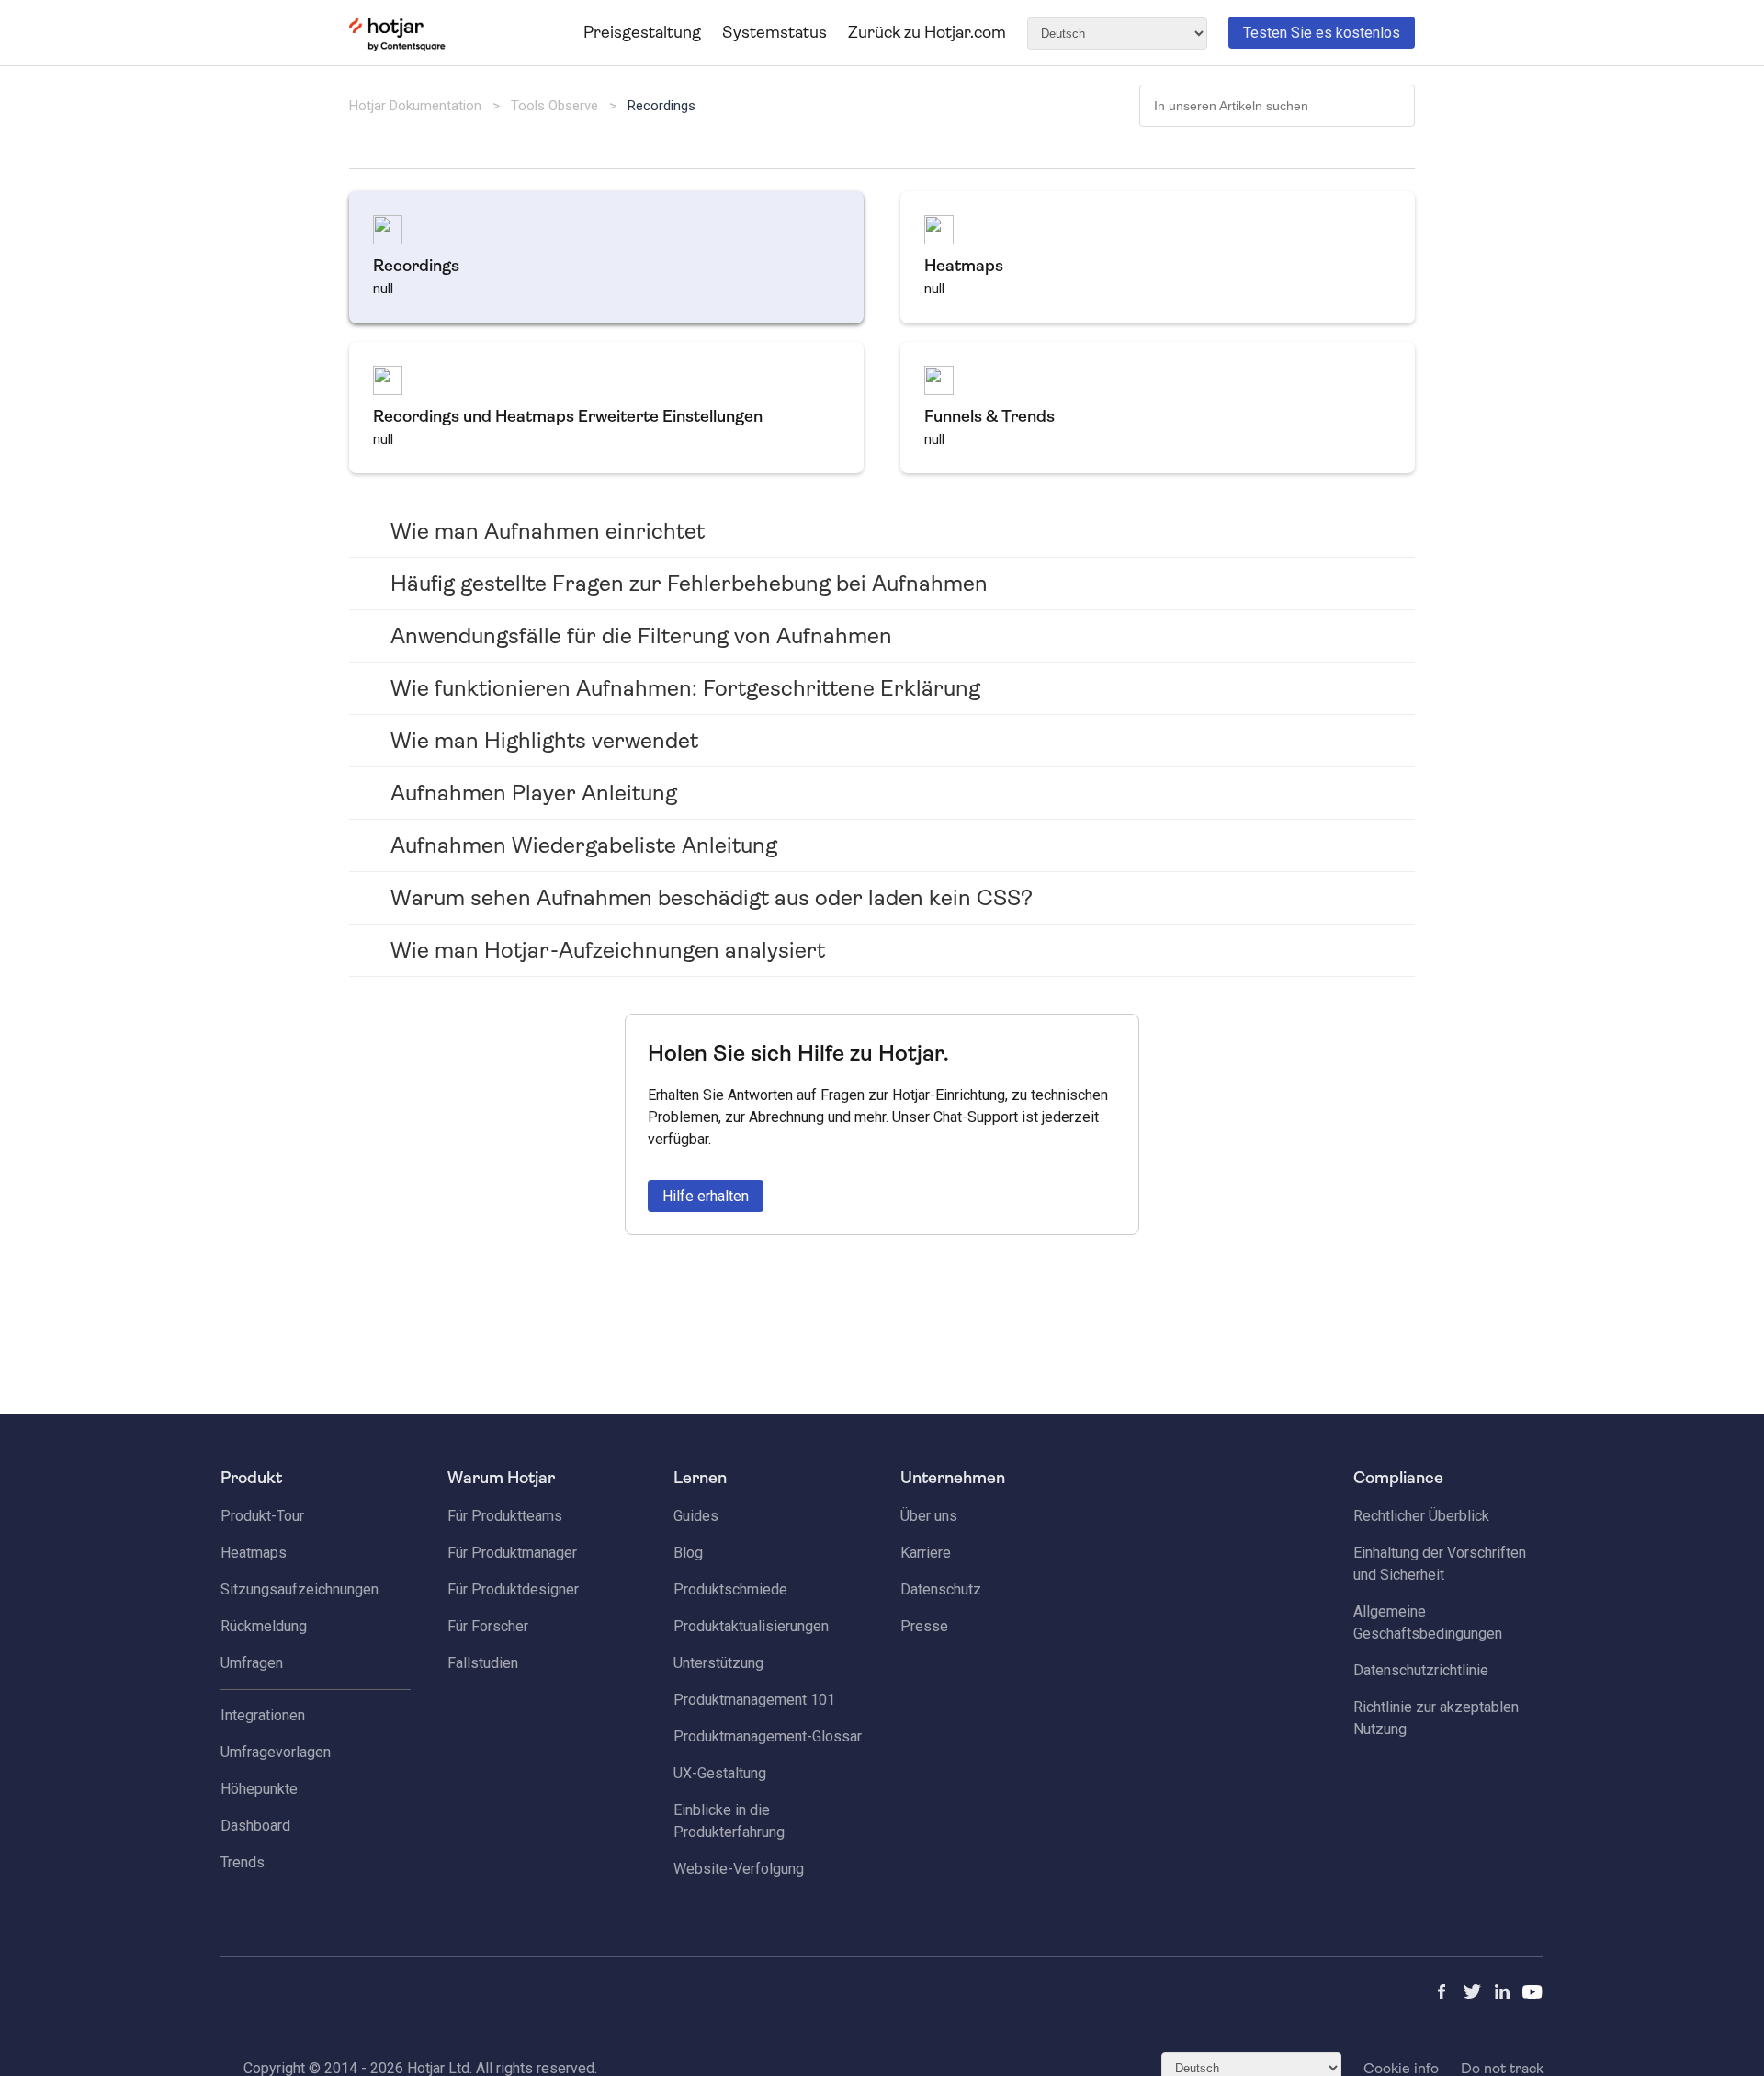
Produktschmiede (730, 1589)
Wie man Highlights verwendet (544, 741)
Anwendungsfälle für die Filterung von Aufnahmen (641, 636)
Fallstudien (483, 1663)
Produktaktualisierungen (751, 1626)
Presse (924, 1626)
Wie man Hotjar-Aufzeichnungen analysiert (608, 950)
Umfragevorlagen (276, 1752)
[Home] (397, 47)
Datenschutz (941, 1589)
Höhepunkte (259, 1789)
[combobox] (1277, 106)
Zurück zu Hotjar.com (927, 32)
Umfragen (252, 1663)
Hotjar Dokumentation (415, 106)
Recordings (661, 106)
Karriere (926, 1553)
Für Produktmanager (512, 1553)
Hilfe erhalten (706, 1196)
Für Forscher (488, 1626)
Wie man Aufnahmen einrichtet (548, 531)
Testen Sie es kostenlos (1322, 33)
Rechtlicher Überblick (1421, 1516)
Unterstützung (718, 1663)
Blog (688, 1553)
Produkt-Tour (262, 1516)
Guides (696, 1516)
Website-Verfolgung (739, 1869)
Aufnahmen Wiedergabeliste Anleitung (584, 845)
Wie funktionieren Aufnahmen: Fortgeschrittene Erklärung (685, 688)
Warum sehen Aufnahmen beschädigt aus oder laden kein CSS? (712, 898)
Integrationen (263, 1715)
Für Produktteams (505, 1516)
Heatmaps (254, 1553)
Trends (243, 1862)
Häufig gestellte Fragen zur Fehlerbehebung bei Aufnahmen (689, 584)
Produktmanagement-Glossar (768, 1736)
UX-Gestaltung (720, 1773)
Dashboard (255, 1826)
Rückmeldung (264, 1626)
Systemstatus (775, 32)
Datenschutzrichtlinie (1421, 1670)
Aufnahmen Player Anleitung (534, 793)
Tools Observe (554, 106)
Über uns (929, 1516)
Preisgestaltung (642, 32)
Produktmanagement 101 (754, 1700)
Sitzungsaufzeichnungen (300, 1589)
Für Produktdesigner (513, 1589)
